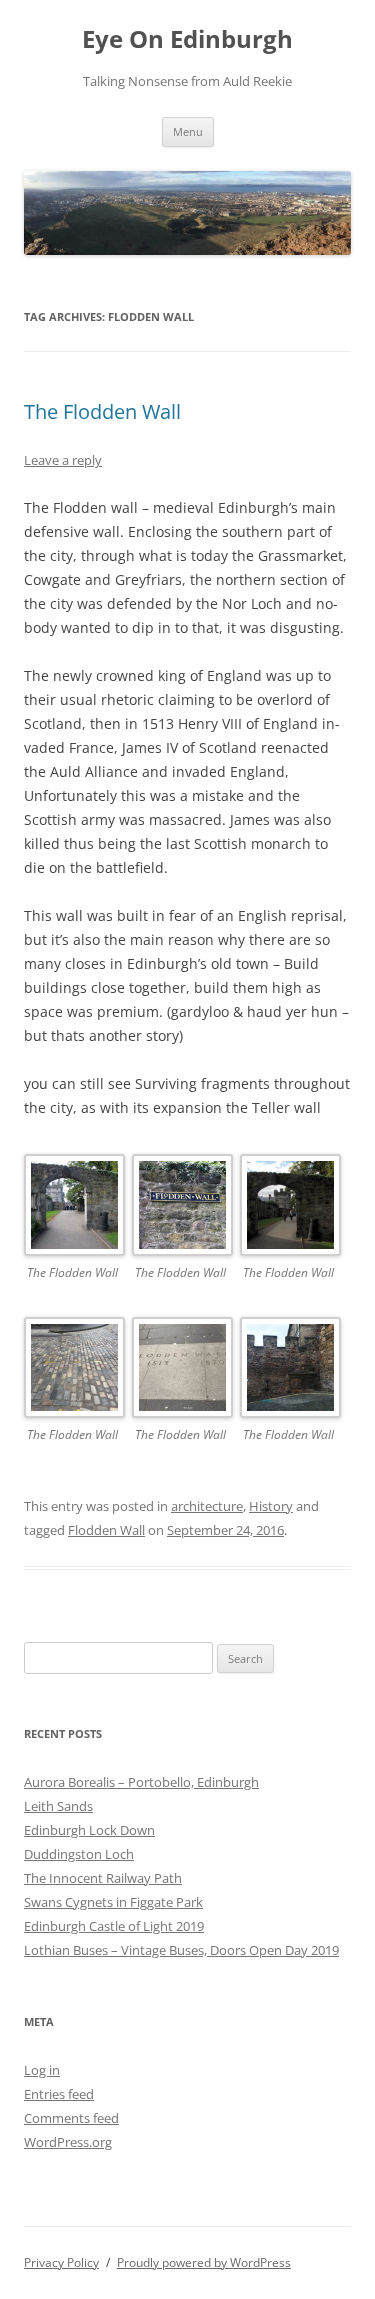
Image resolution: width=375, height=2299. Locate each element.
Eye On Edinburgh (187, 39)
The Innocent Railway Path (103, 1878)
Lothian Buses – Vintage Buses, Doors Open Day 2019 (181, 1950)
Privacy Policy (61, 2262)
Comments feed (71, 2118)
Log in (42, 2070)
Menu (188, 131)
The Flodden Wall (102, 411)
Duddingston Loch (79, 1854)
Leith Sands (58, 1806)
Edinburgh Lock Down (89, 1830)
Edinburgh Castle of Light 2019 (114, 1926)
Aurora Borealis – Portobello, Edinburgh (141, 1782)
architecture (207, 1506)
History (271, 1506)
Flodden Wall (106, 1530)
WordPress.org (68, 2142)
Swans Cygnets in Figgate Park (113, 1902)
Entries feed (59, 2094)
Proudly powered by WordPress (204, 2262)
